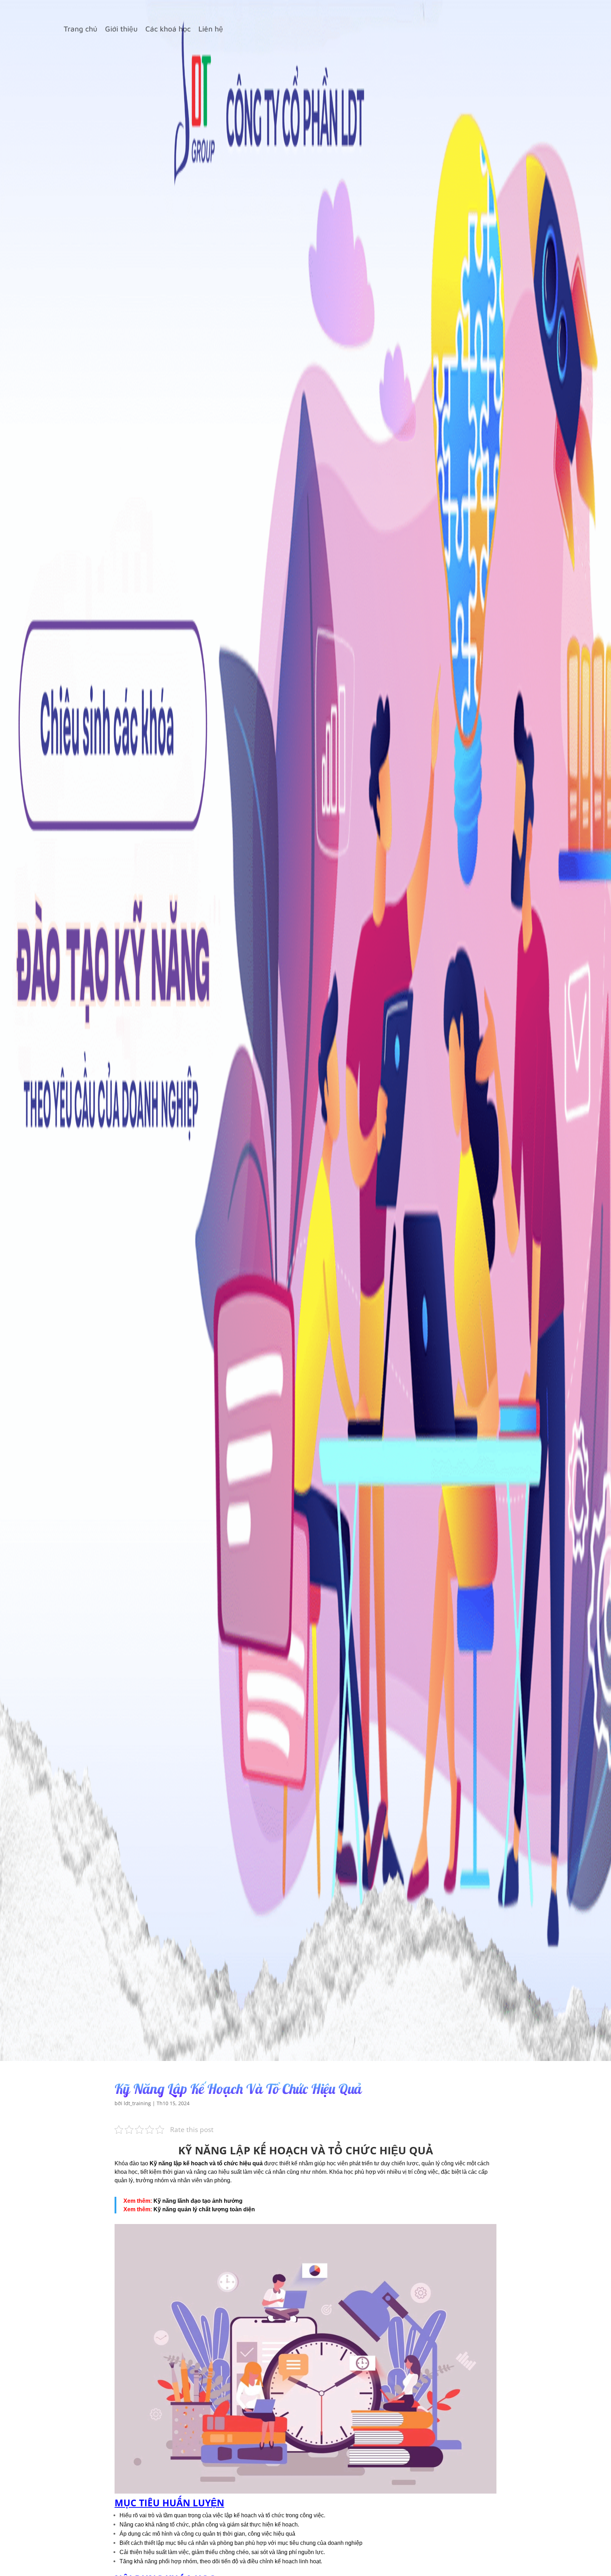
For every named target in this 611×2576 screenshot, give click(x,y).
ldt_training (137, 2103)
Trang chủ (80, 30)
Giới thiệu (121, 30)
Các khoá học (168, 30)
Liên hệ (211, 30)
